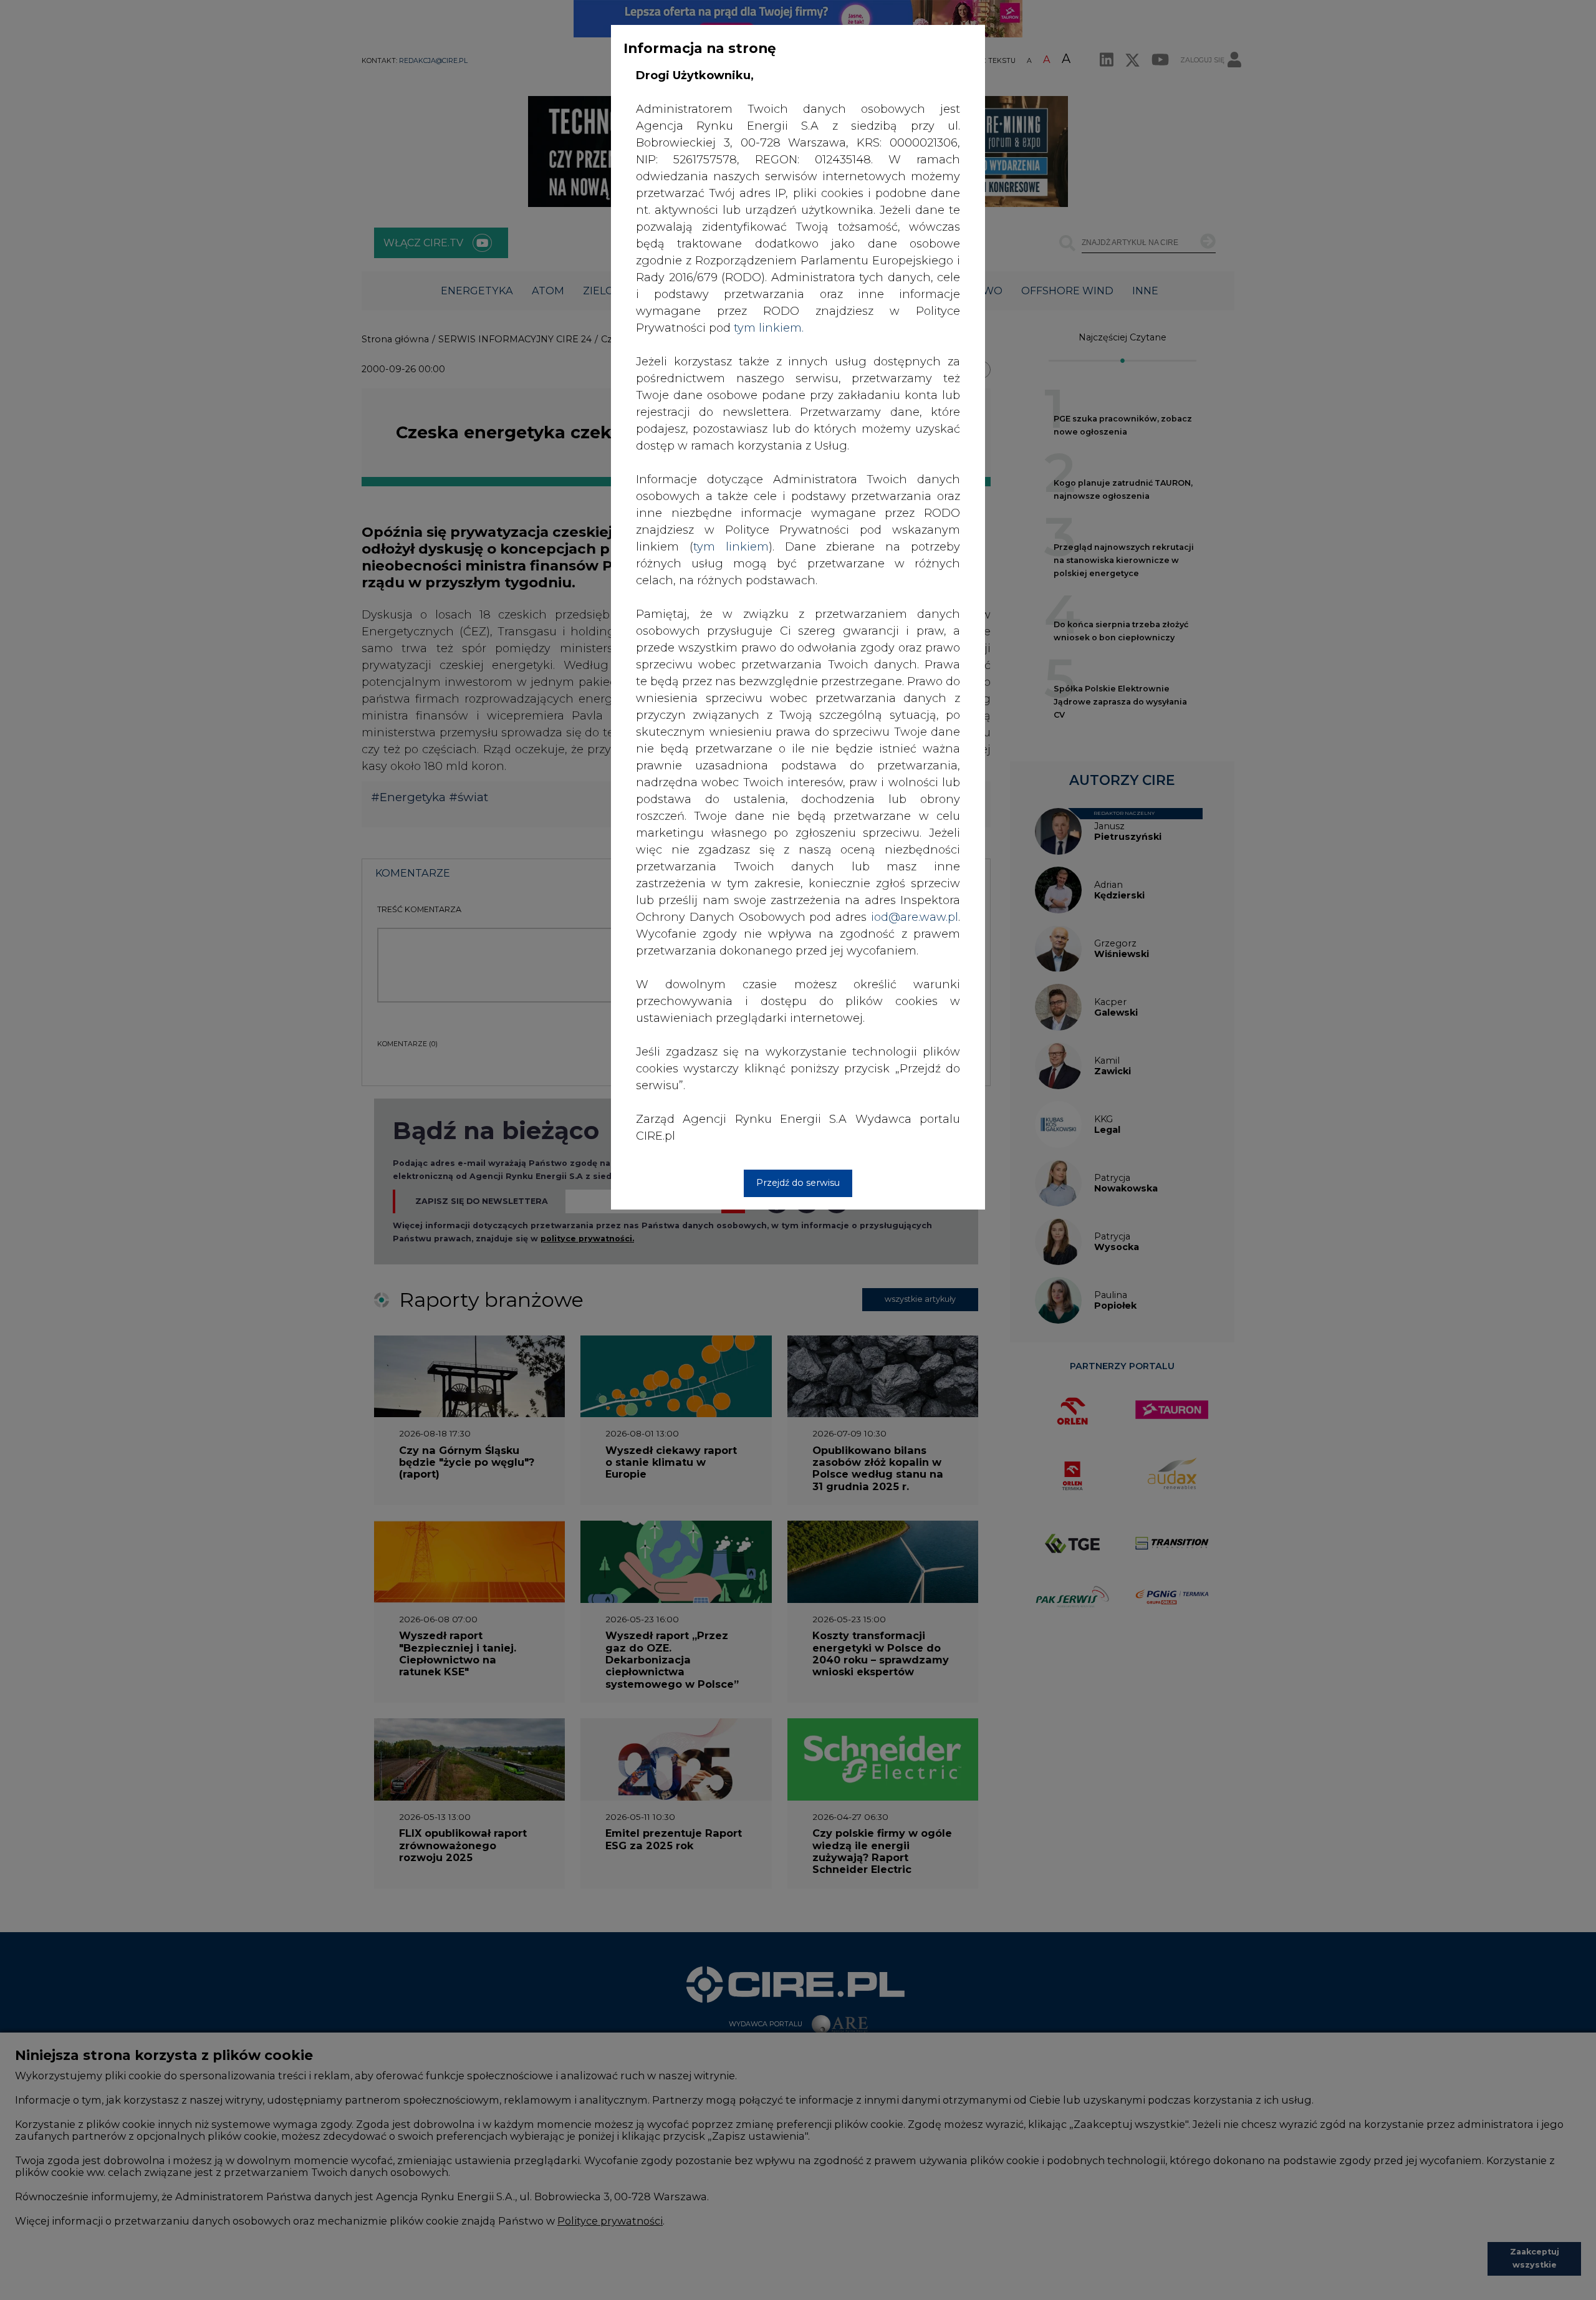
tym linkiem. (769, 328)
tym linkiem (731, 547)
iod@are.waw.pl (915, 917)
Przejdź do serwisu (798, 1183)
